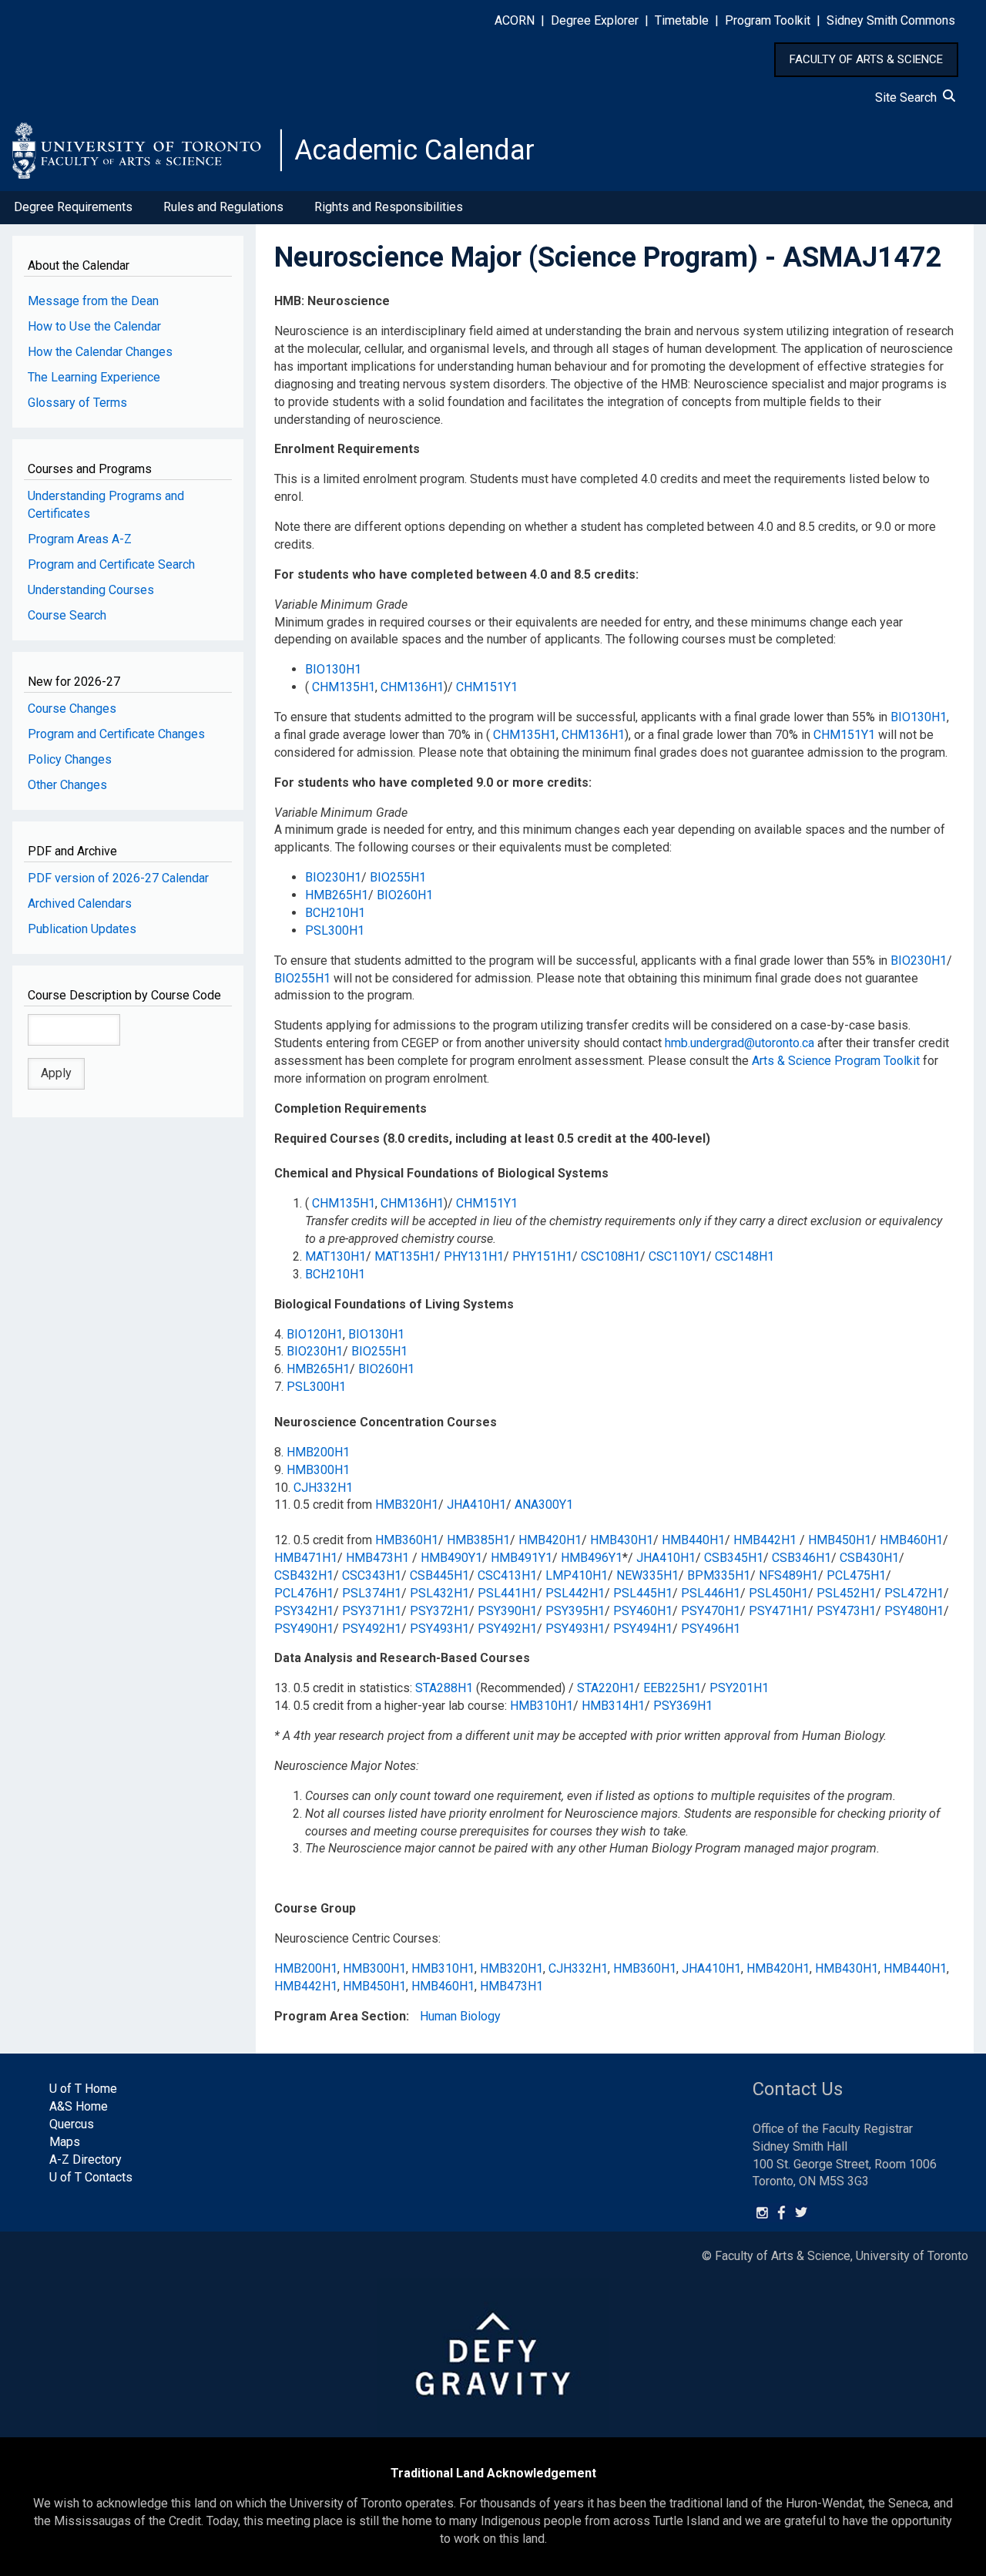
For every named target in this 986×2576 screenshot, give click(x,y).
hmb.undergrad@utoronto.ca (739, 1043)
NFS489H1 (788, 1575)
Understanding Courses (91, 590)
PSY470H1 (711, 1611)
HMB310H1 (542, 1706)
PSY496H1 (711, 1629)
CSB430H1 (869, 1558)
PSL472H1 (914, 1593)
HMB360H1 (407, 1540)
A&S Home (79, 2106)
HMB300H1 (318, 1470)
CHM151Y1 (487, 687)
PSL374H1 (372, 1593)
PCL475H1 (856, 1575)
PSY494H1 (643, 1629)
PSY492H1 (372, 1629)
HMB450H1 (840, 1540)
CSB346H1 (802, 1558)
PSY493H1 (439, 1629)
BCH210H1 (335, 913)
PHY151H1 (542, 1256)
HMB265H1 (337, 895)
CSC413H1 (507, 1575)
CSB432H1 (304, 1575)
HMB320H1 (407, 1505)
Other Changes (67, 785)
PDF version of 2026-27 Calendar (118, 878)
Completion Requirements (350, 1108)
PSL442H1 (575, 1593)
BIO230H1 (333, 877)
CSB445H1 (439, 1575)
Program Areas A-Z (80, 539)
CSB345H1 (734, 1558)
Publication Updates (82, 929)
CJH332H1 (323, 1488)
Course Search (67, 615)
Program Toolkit (768, 20)
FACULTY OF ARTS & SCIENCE (866, 59)
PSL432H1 (439, 1593)
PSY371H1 (372, 1611)
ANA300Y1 (544, 1505)
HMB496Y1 (592, 1558)
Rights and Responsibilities (389, 207)
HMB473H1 (377, 1558)
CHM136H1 (412, 687)
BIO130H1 (333, 669)
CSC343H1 (372, 1575)
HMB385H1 (478, 1540)
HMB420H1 (550, 1540)
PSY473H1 (846, 1611)
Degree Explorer (595, 20)
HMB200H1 (318, 1452)
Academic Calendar (414, 150)
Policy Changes (70, 759)
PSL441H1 (507, 1593)
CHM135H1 (344, 687)
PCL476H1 (304, 1593)
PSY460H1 (643, 1611)
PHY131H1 (474, 1256)
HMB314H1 (613, 1706)
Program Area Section (340, 2016)
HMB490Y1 (451, 1558)
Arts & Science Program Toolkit (836, 1061)
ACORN (515, 20)
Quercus (72, 2124)
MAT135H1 (405, 1256)
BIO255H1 (398, 877)
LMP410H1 (577, 1575)
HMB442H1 (765, 1540)
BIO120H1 (315, 1334)
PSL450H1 (778, 1593)
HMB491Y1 (522, 1558)
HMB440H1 (693, 1540)
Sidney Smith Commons (891, 20)
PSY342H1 (304, 1611)
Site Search (909, 97)
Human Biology (460, 2016)
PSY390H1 (507, 1611)
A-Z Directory (86, 2160)
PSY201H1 (739, 1688)
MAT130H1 (335, 1256)
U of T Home (83, 2089)
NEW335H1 (647, 1575)
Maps (65, 2142)
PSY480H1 (914, 1611)
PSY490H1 (304, 1629)
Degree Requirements (73, 207)
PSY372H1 (439, 1611)
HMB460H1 (911, 1540)
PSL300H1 (335, 930)
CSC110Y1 (677, 1256)
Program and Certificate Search (111, 564)
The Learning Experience (94, 377)
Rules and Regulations (223, 207)
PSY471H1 (778, 1611)
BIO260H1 (405, 895)
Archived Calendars (80, 903)
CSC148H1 (745, 1256)
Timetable (682, 20)
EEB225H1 (672, 1688)
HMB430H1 (622, 1540)
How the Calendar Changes (100, 352)
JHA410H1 (476, 1505)
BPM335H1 (719, 1575)
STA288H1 (444, 1688)
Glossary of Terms (77, 403)
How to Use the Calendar (94, 326)
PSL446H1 (711, 1593)
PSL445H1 (643, 1593)
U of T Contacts (91, 2177)
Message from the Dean (93, 301)
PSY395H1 (575, 1611)
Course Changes (72, 709)
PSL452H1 (846, 1593)
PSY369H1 (683, 1706)
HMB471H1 (306, 1558)
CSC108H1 (610, 1256)
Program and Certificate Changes (116, 734)
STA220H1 (606, 1688)
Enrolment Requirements (347, 449)
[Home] (147, 150)
